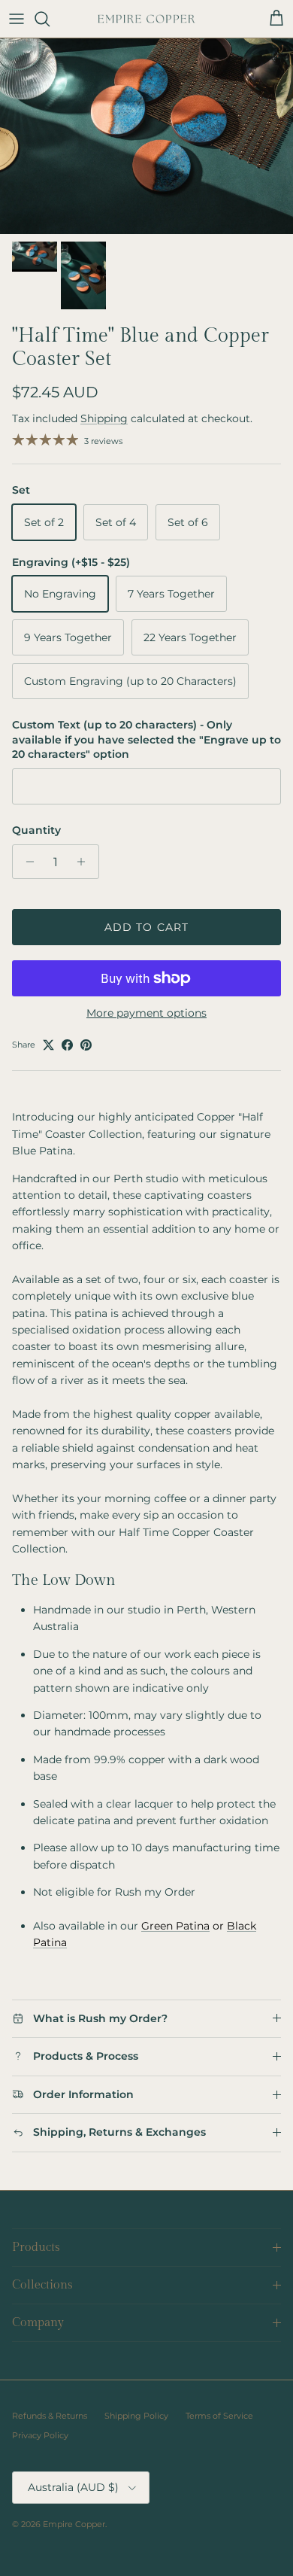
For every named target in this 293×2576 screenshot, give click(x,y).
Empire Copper (74, 2524)
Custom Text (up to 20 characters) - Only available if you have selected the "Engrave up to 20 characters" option (146, 739)
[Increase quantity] (85, 862)
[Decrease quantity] (26, 862)
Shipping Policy (136, 2416)
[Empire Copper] (146, 19)
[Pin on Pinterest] (86, 1045)
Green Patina (175, 1926)
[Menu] (17, 19)
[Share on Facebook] (67, 1045)
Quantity (36, 830)
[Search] (50, 19)
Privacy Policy (40, 2435)
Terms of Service (219, 2416)
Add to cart (146, 927)
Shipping (104, 418)
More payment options (146, 1013)
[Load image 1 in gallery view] (146, 136)
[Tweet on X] (48, 1045)
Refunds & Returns (50, 2416)
